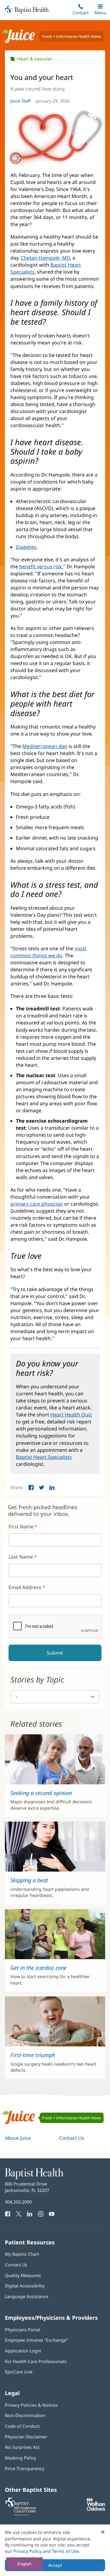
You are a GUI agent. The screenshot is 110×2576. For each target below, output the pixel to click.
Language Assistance (27, 2296)
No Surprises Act (22, 2447)
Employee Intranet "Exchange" (37, 2340)
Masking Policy (20, 2458)
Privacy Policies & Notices (31, 2405)
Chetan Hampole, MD (45, 258)
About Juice (18, 2138)
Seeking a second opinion (41, 1793)
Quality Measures (23, 2275)
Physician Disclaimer (26, 2437)
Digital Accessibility (25, 2286)
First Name (21, 1527)
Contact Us (72, 2138)
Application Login (23, 2351)
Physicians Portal (23, 2330)
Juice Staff (21, 101)
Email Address (25, 1587)
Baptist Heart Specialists (44, 1457)
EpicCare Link (19, 2372)
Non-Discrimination (25, 2415)
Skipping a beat (29, 1880)
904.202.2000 (18, 2202)
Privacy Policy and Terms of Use (46, 2551)
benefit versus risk (41, 567)
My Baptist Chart (22, 2254)
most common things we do (48, 952)
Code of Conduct (22, 2426)
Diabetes (26, 547)
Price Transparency (25, 2468)
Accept (55, 2565)
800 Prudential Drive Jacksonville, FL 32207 (27, 2187)
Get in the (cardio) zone (38, 1968)
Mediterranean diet (45, 746)
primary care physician (37, 1204)
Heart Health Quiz (71, 1415)
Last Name (21, 1557)
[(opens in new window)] (96, 2509)
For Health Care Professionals (36, 2361)
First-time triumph (33, 2055)
